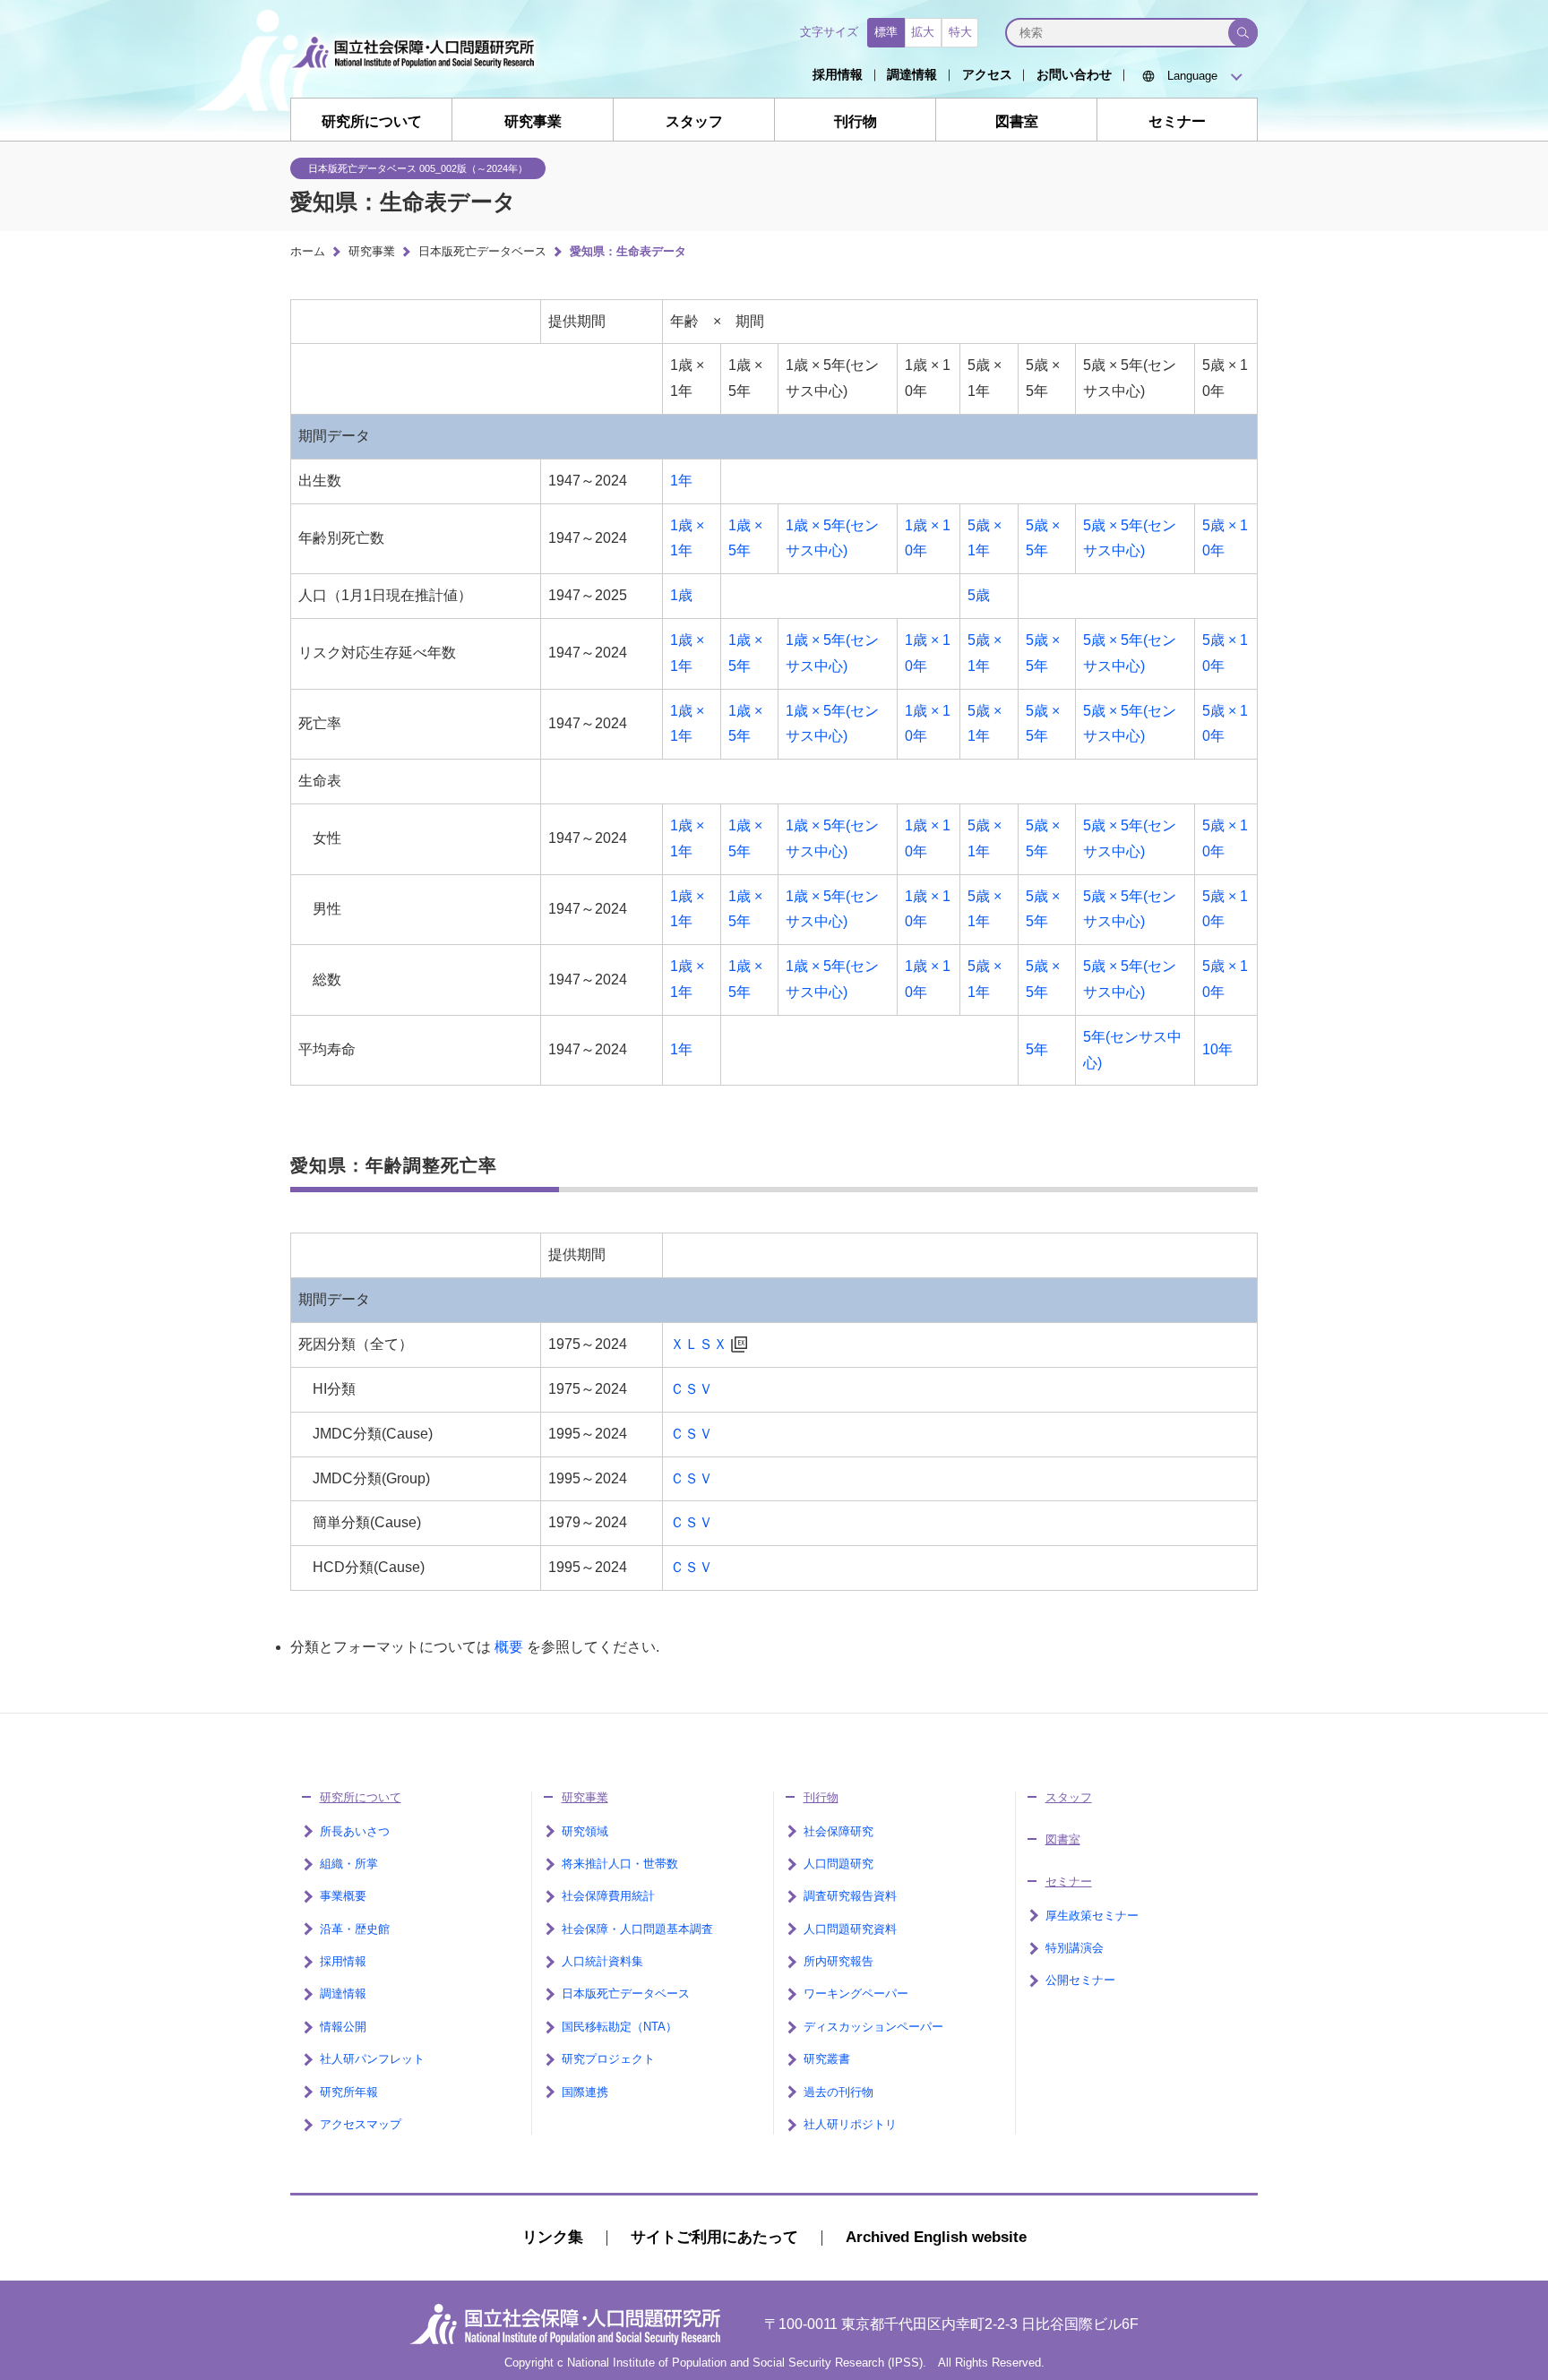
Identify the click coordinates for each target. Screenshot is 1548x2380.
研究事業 (533, 121)
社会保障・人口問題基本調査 (637, 1929)
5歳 (979, 595)
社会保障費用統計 (608, 1896)
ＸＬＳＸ (699, 1344)
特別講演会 (1075, 1948)
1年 (681, 481)
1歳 (681, 595)
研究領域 (585, 1831)
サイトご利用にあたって (714, 2237)
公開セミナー (1080, 1980)
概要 (509, 1647)
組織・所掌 (349, 1864)
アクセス (987, 74)
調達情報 (912, 74)
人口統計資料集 (602, 1961)
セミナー (1177, 121)
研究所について (372, 121)
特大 (960, 32)
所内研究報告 (838, 1961)
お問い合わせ (1074, 74)
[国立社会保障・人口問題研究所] (418, 82)
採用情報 (838, 74)
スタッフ (694, 121)
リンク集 (553, 2237)
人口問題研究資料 (850, 1929)
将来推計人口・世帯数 (620, 1864)
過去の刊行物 (838, 2092)
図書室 (1017, 121)
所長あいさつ (355, 1831)
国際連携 (585, 2092)
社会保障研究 (838, 1831)
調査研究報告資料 (850, 1896)
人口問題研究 (838, 1864)
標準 (886, 32)
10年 (1217, 1049)
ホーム (308, 251)
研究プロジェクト (608, 2059)
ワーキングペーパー (856, 1993)
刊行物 (856, 121)
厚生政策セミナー (1092, 1916)
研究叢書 (827, 2059)
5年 (1037, 1049)
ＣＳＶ (692, 1389)
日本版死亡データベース (482, 251)
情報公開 (343, 2027)
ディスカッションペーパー (873, 2027)
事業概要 (343, 1896)
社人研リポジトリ (850, 2124)
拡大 (923, 32)
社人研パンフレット (372, 2059)
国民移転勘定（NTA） (619, 2027)
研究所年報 (349, 2092)
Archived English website (936, 2237)
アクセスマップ (361, 2124)
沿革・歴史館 (355, 1929)
